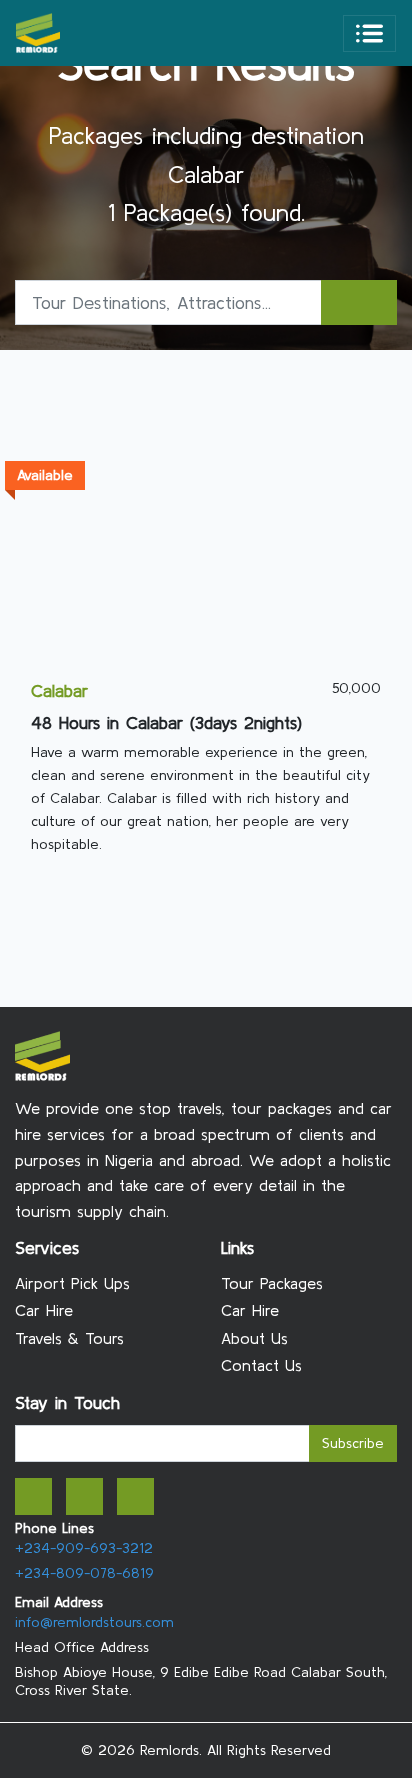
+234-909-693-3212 (84, 1548)
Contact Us (261, 1365)
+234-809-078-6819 (84, 1573)
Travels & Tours (69, 1338)
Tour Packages (272, 1283)
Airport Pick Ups (72, 1283)
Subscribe (353, 1443)
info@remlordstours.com (94, 1622)
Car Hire (44, 1310)
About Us (254, 1338)
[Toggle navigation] (369, 33)
